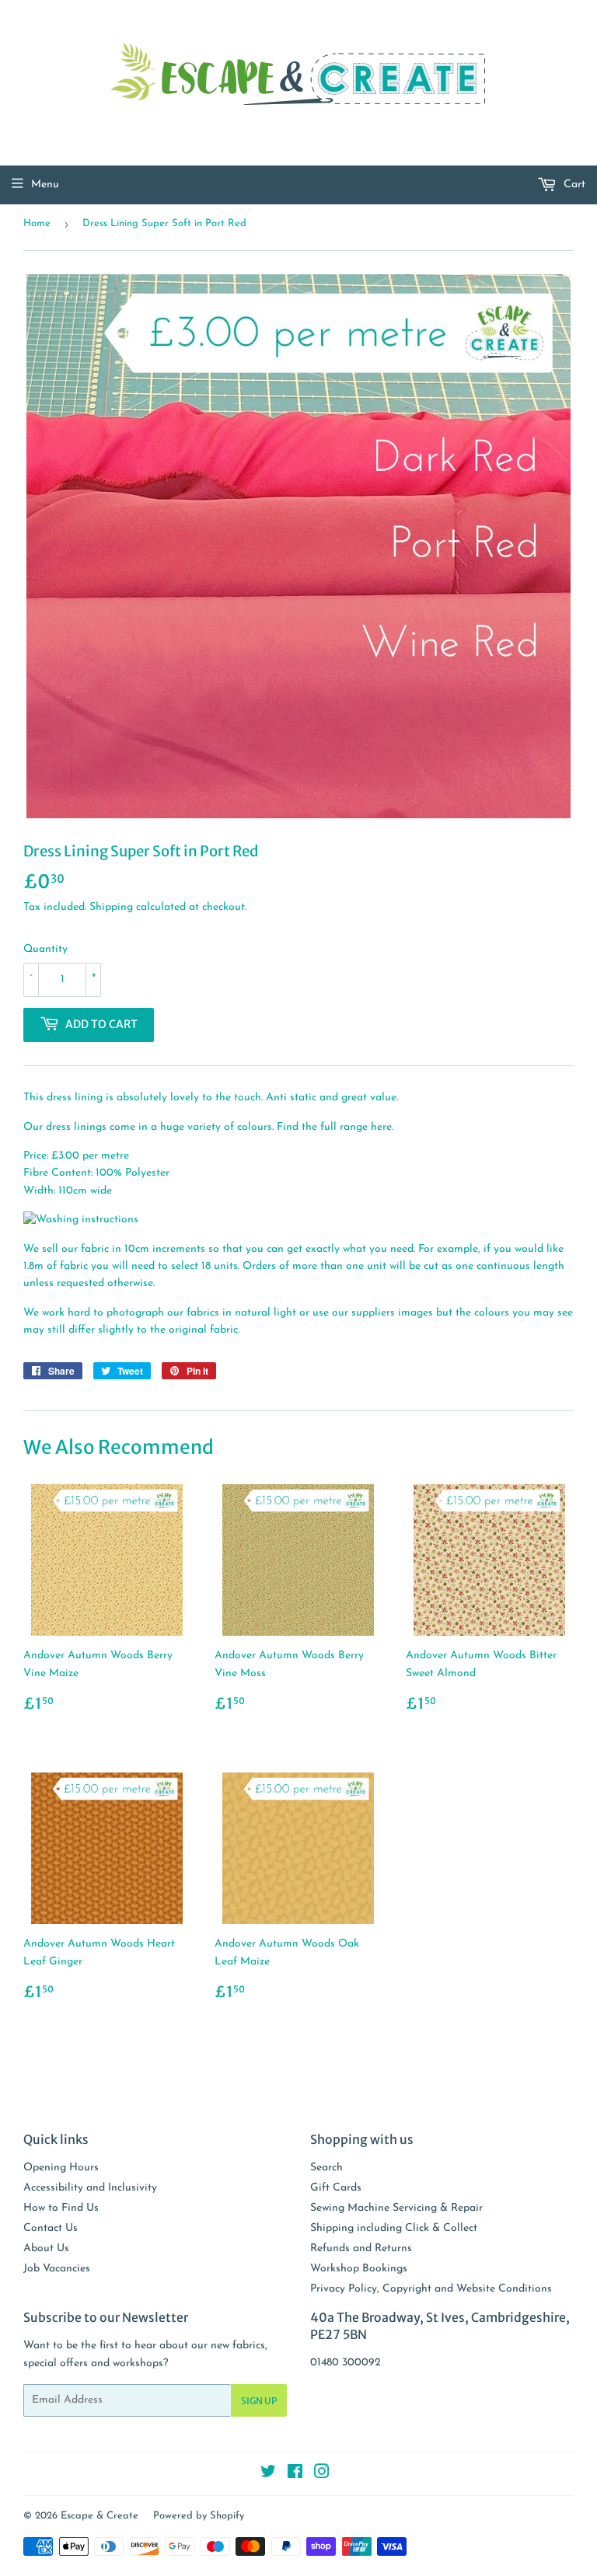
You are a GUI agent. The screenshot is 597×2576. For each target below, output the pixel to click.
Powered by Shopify (199, 2516)
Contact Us (51, 2228)
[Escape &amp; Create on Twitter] (268, 2475)
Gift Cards (336, 2188)
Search (326, 2168)
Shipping (111, 907)
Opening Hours (61, 2168)
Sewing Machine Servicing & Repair (396, 2208)
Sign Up (259, 2401)
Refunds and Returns (361, 2248)
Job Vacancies (57, 2269)
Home (37, 223)
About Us (46, 2248)
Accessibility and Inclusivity (90, 2188)
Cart (573, 185)
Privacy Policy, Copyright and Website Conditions (431, 2289)
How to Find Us (61, 2208)
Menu (45, 185)
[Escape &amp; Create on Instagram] (322, 2475)
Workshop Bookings (359, 2269)
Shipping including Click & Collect (394, 2228)
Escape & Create (99, 2516)
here (381, 1127)
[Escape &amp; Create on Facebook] (295, 2475)
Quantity (45, 949)
